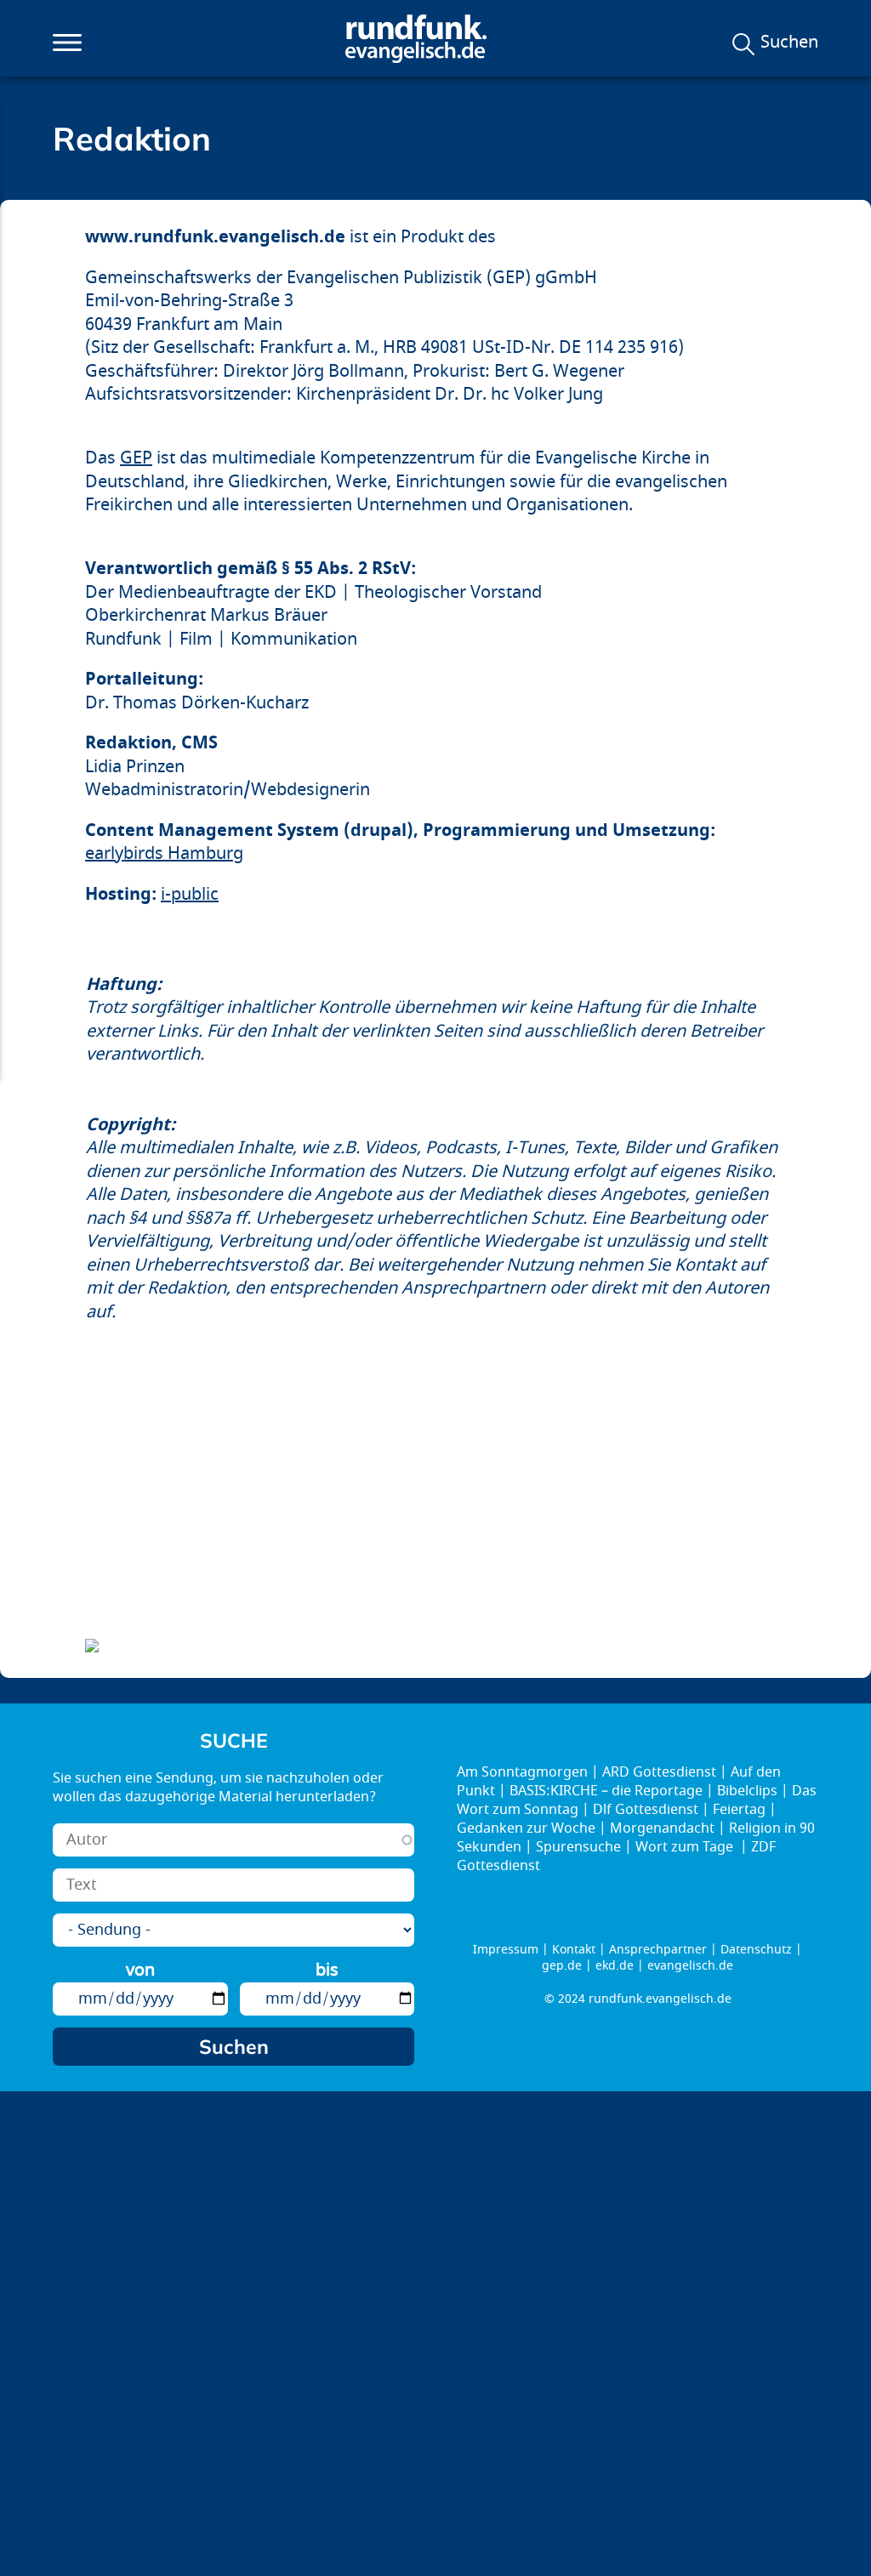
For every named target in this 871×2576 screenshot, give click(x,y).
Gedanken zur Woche (526, 1828)
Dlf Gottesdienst (646, 1810)
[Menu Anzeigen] (67, 43)
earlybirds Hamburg (164, 853)
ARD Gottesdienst (659, 1772)
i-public (190, 894)
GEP (136, 458)
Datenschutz (756, 1950)
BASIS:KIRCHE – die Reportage (606, 1791)
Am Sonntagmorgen (522, 1772)
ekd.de (615, 1966)
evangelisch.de (690, 1966)
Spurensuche (578, 1847)
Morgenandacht (662, 1828)
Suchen (789, 43)
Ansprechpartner (658, 1950)
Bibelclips (747, 1791)
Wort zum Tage (686, 1847)
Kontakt (574, 1950)
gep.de (562, 1966)
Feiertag (739, 1810)
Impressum (506, 1950)
